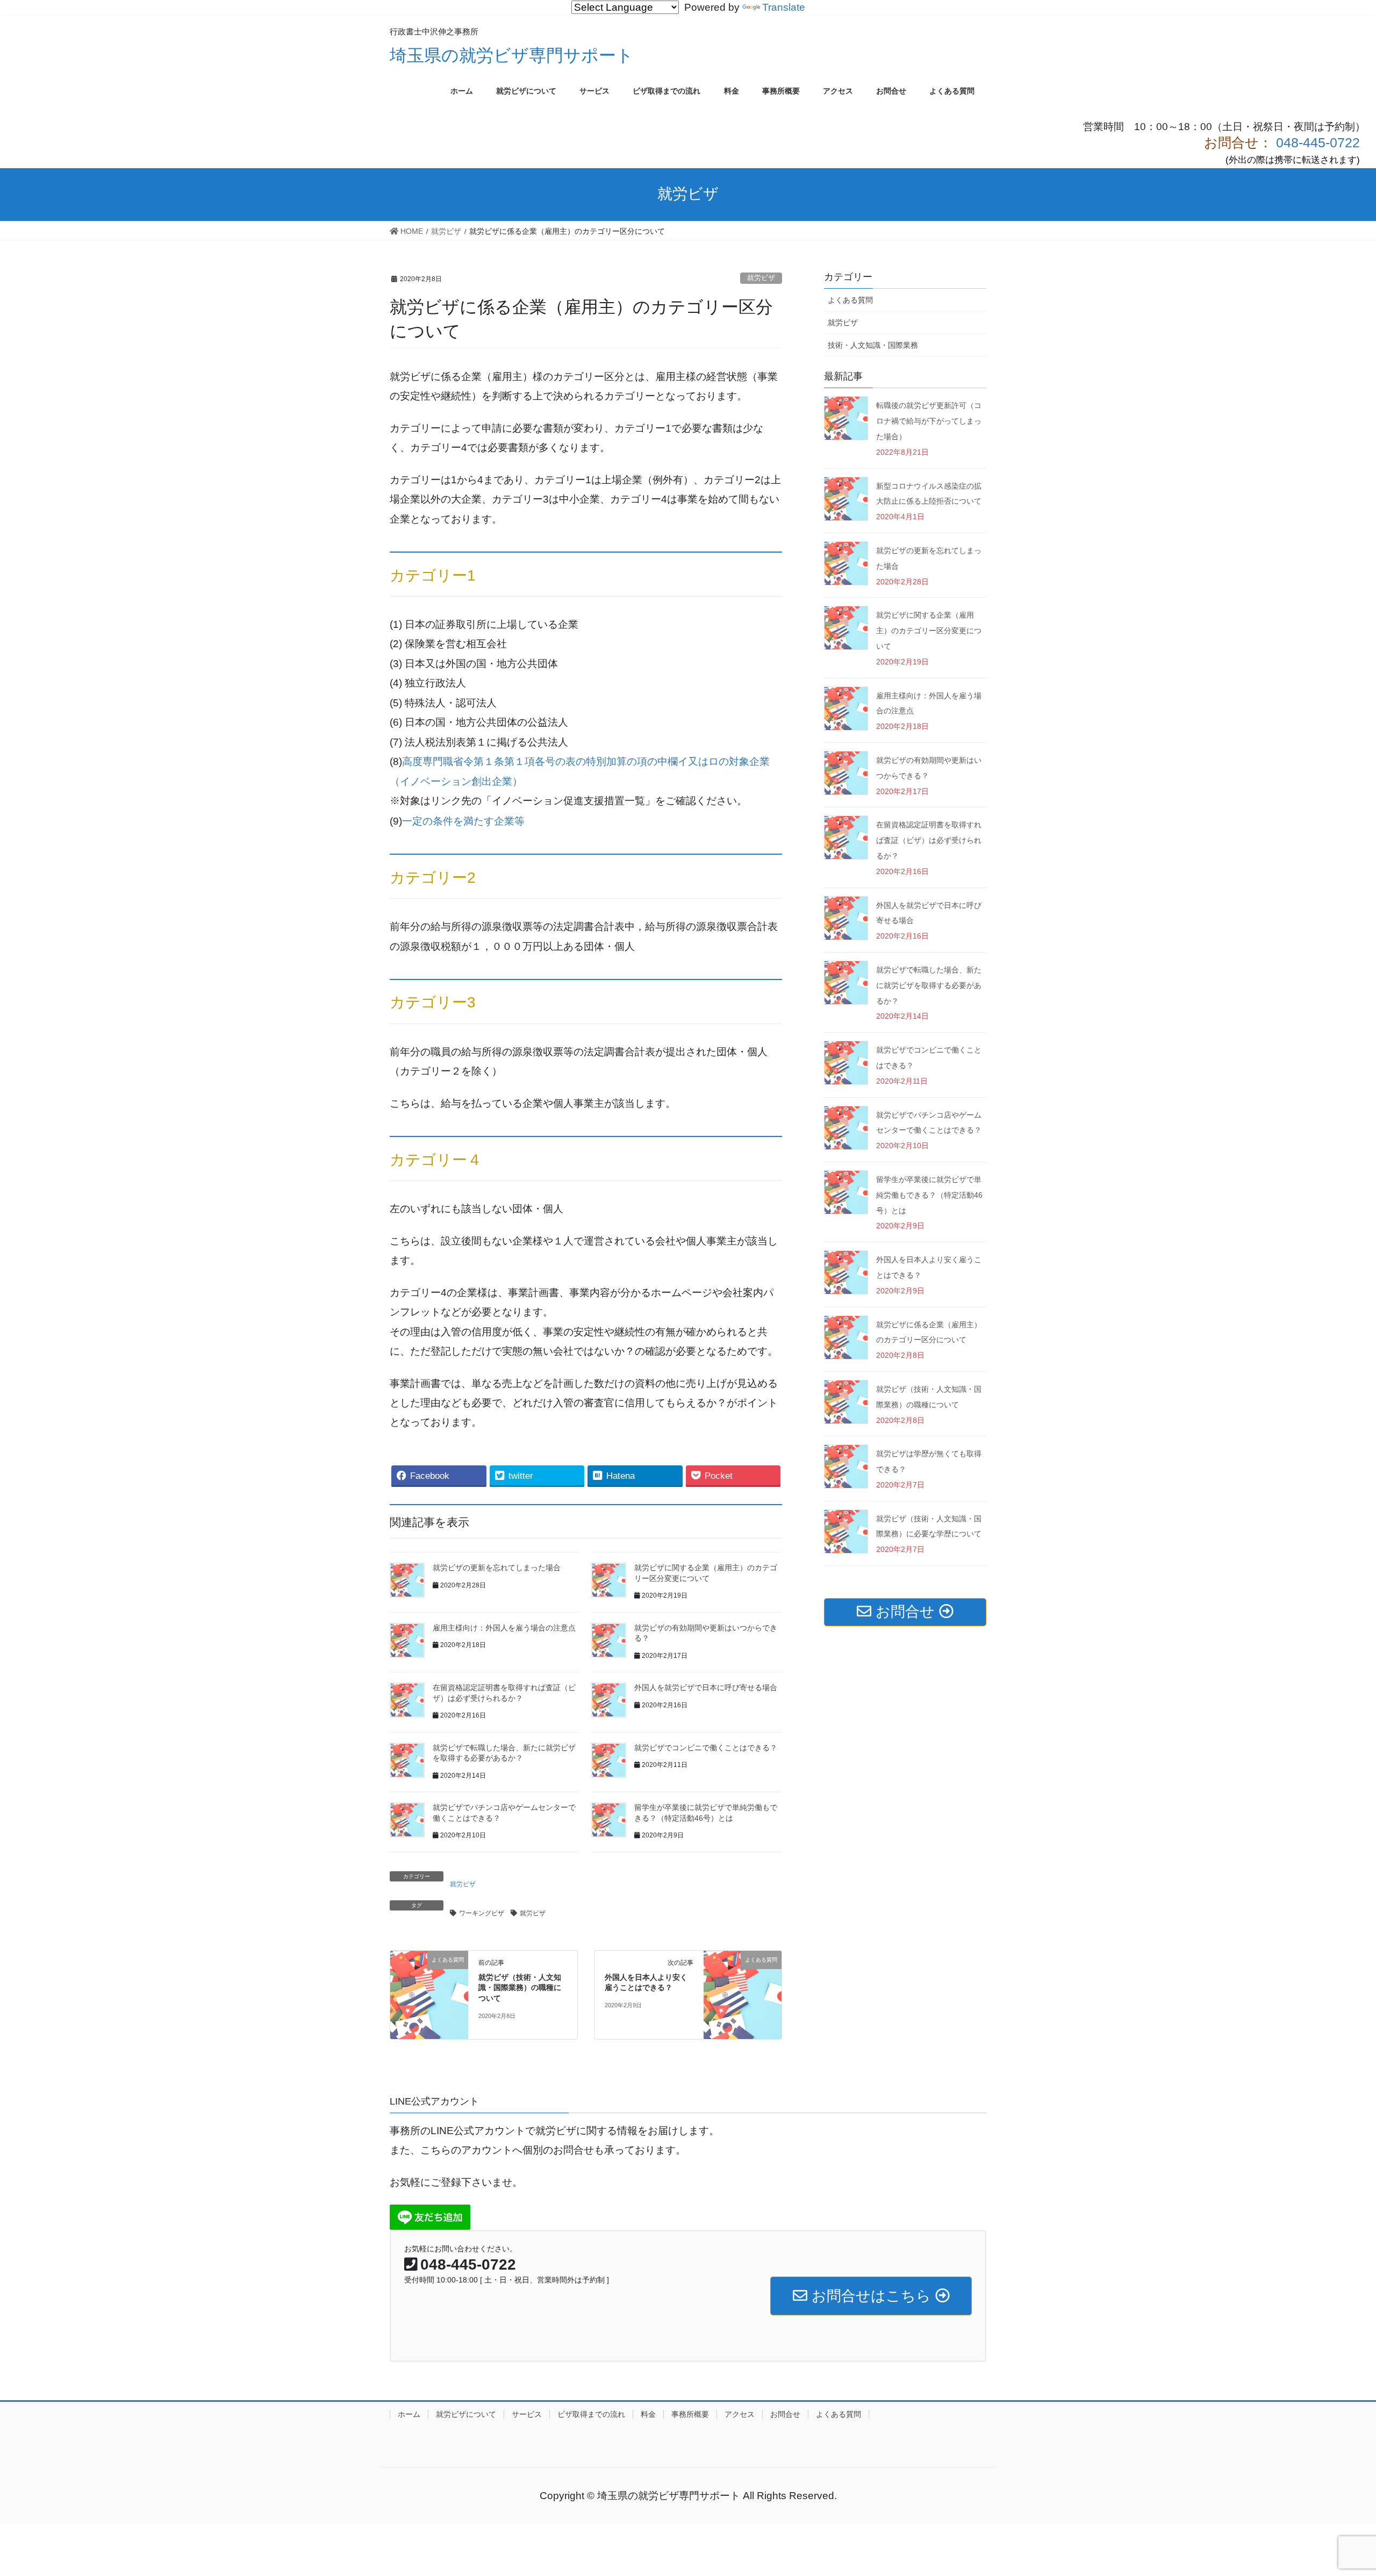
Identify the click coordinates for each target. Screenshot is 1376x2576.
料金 (648, 2414)
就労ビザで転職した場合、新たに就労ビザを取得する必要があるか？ (929, 985)
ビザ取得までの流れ (591, 2414)
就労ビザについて (466, 2414)
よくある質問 (850, 300)
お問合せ (785, 2414)
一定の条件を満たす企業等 (463, 821)
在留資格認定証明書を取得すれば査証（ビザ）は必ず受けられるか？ (929, 840)
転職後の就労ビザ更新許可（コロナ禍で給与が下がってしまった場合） (929, 421)
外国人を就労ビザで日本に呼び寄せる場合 (706, 1687)
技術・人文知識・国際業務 (873, 345)
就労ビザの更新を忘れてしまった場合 (497, 1568)
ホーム (409, 2414)
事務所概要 (690, 2414)
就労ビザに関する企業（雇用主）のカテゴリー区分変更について (929, 631)
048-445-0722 (1316, 142)
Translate (784, 7)
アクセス (740, 2414)
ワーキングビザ (482, 1913)
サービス (527, 2414)
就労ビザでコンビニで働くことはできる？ (706, 1748)
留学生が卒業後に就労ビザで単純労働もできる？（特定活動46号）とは (929, 1195)
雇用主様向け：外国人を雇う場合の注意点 (504, 1628)
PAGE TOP (1338, 2489)
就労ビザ (761, 278)
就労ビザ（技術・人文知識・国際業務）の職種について (520, 1988)
